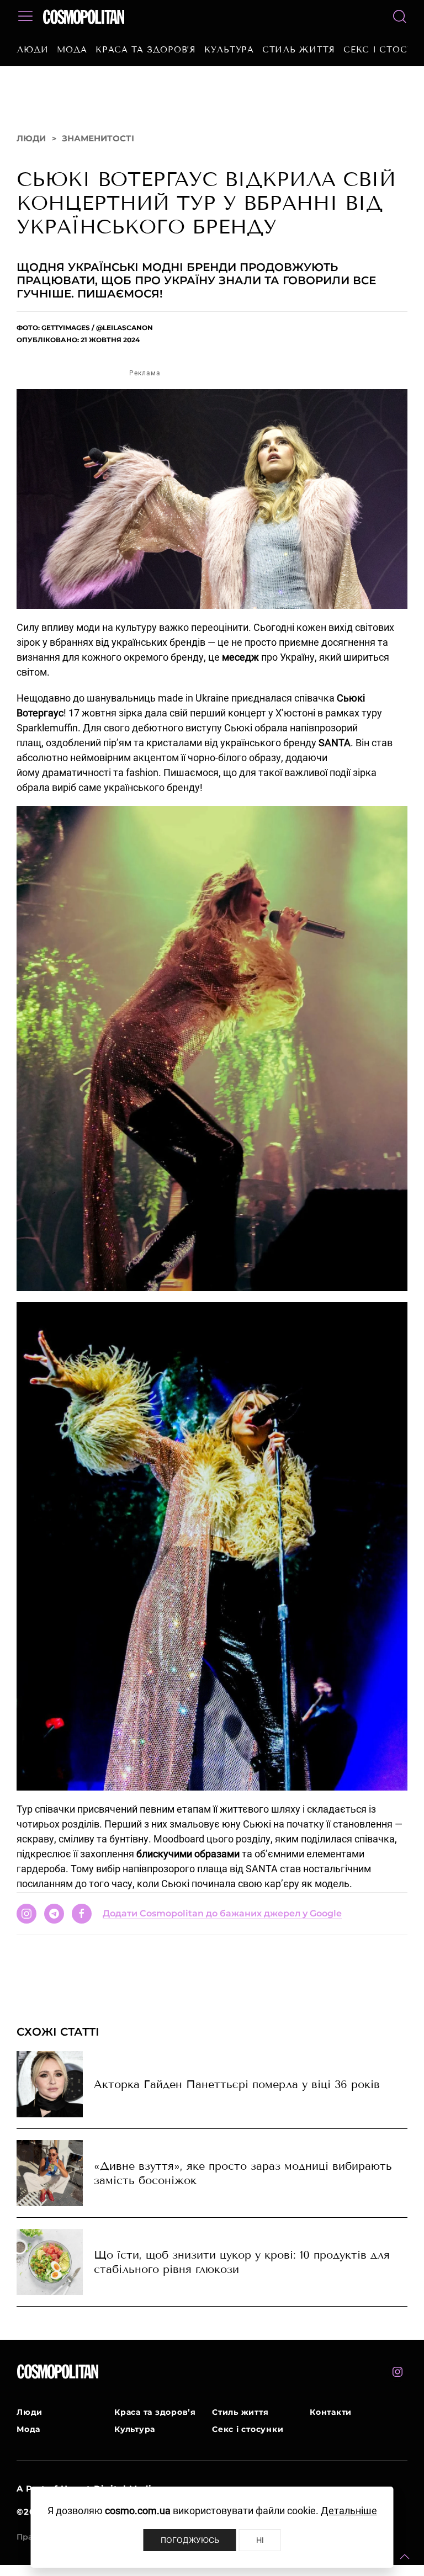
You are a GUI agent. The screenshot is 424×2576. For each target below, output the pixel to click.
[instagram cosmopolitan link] (397, 2372)
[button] (405, 2557)
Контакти (331, 2412)
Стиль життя (299, 50)
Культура (229, 50)
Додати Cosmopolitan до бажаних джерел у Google (222, 1913)
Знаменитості (98, 138)
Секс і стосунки (248, 2429)
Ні (260, 2540)
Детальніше (349, 2511)
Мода (72, 50)
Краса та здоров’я (146, 50)
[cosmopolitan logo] (84, 17)
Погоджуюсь (190, 2540)
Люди (33, 50)
